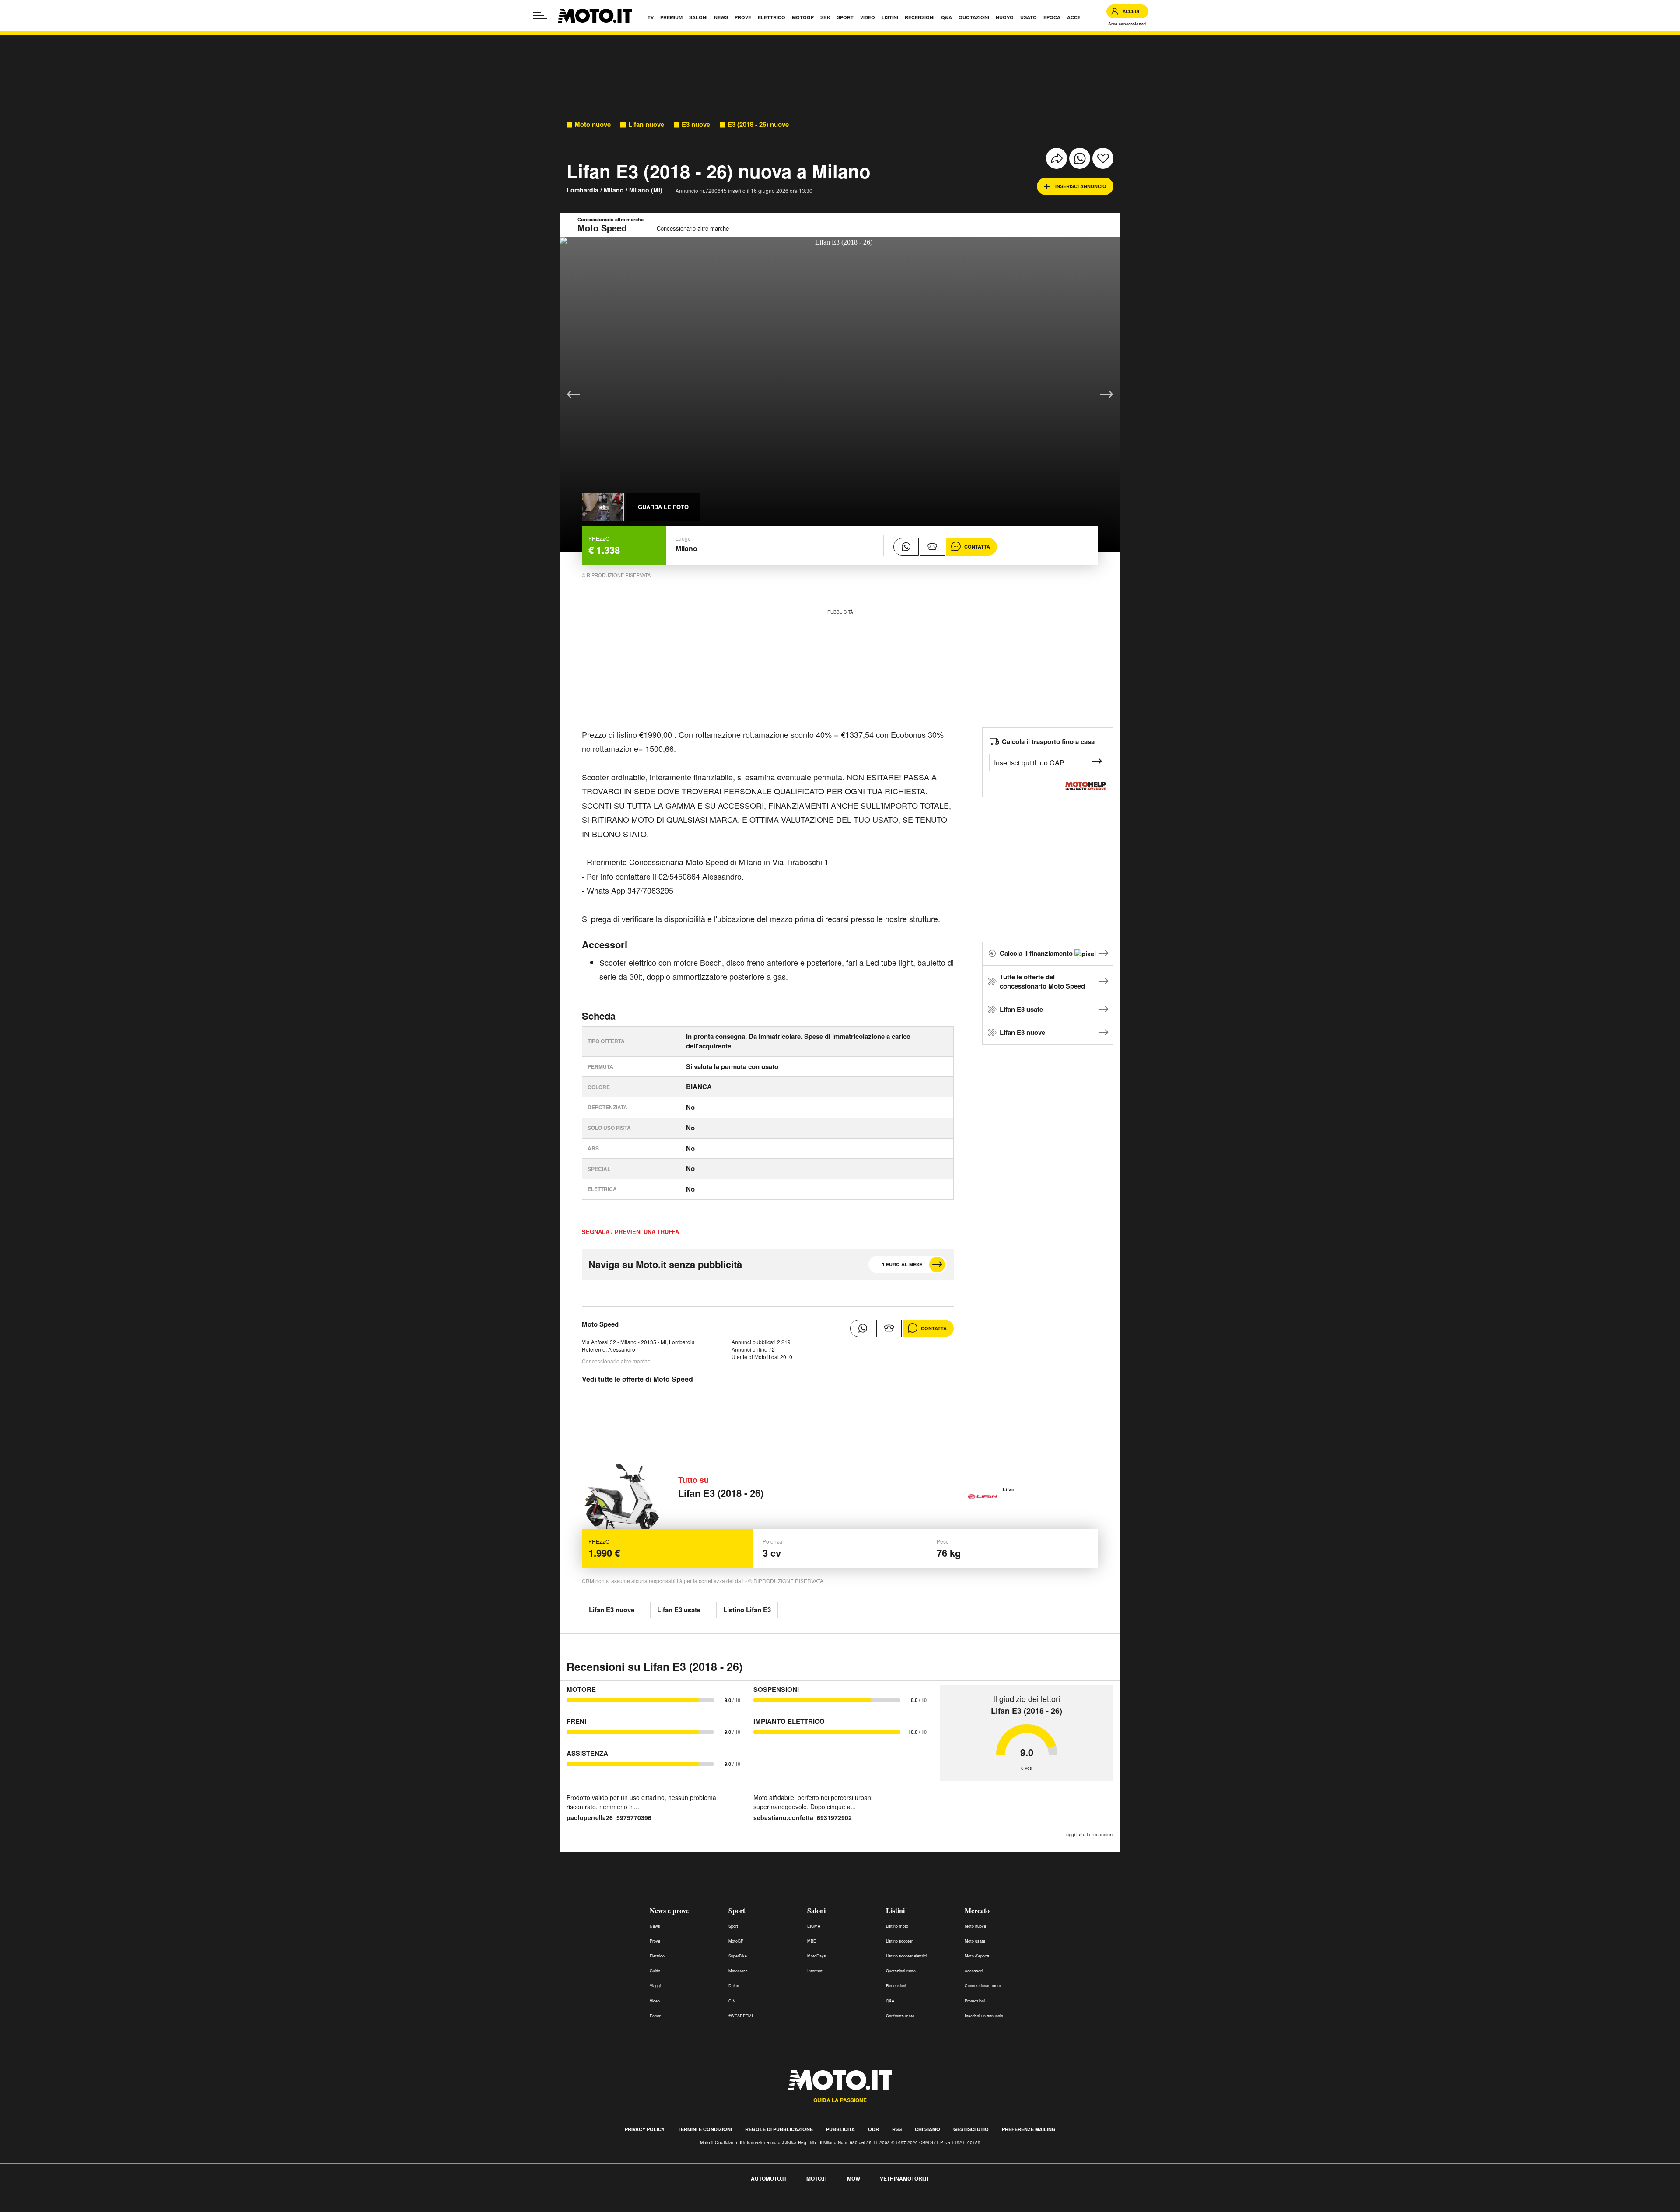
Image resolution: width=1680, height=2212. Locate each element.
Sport (737, 1910)
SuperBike (738, 1956)
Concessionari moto (983, 1986)
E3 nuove (696, 124)
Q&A (890, 2001)
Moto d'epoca (977, 1956)
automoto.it (769, 2178)
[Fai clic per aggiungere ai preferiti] (1103, 158)
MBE (812, 1941)
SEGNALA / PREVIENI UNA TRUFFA (630, 1232)
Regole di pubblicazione (779, 2129)
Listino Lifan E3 (747, 1610)
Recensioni (896, 1986)
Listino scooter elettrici (906, 1956)
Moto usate (975, 1941)
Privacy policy (645, 2129)
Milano (614, 190)
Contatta (977, 547)
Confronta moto (900, 2016)
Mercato (977, 1910)
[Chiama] (932, 547)
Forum (656, 2016)
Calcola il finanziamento (1037, 953)
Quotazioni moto (901, 1971)
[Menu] (540, 16)
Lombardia (583, 190)
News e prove (669, 1910)
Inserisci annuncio (1081, 186)
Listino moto (897, 1926)
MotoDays (817, 1956)
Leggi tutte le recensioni (1088, 1834)
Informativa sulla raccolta (38, 2207)
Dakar (734, 1986)
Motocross (738, 1971)
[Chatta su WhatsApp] (906, 547)
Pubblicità (840, 2129)
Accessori (974, 1971)
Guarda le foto (663, 507)
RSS (897, 2129)
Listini (895, 1910)
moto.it (817, 2178)
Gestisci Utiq (971, 2129)
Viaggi (655, 1986)
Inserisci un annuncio (984, 2016)
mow (854, 2178)
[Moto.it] (595, 16)
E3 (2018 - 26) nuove (758, 124)
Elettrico (657, 1956)
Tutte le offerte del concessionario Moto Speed (1042, 982)
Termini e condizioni (705, 2129)
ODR (873, 2129)
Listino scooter (899, 1941)
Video (655, 2001)
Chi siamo (927, 2129)
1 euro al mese (902, 1264)
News (655, 1926)
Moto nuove (593, 124)
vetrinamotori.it (905, 2178)
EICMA (814, 1926)
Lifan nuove (646, 124)
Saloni (816, 1910)
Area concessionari (1127, 24)
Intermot (815, 1971)
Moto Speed (600, 1324)
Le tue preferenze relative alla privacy (137, 2207)
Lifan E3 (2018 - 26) (721, 1493)
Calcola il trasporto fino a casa (1048, 741)
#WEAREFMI (741, 2016)
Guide (655, 1971)
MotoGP (736, 1941)
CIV (732, 2001)
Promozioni (975, 2001)
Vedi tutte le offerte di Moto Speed (637, 1379)
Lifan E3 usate (1021, 1009)
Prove (655, 1941)
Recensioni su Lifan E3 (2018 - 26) (654, 1667)
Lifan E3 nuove (1022, 1032)
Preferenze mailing (1029, 2129)
